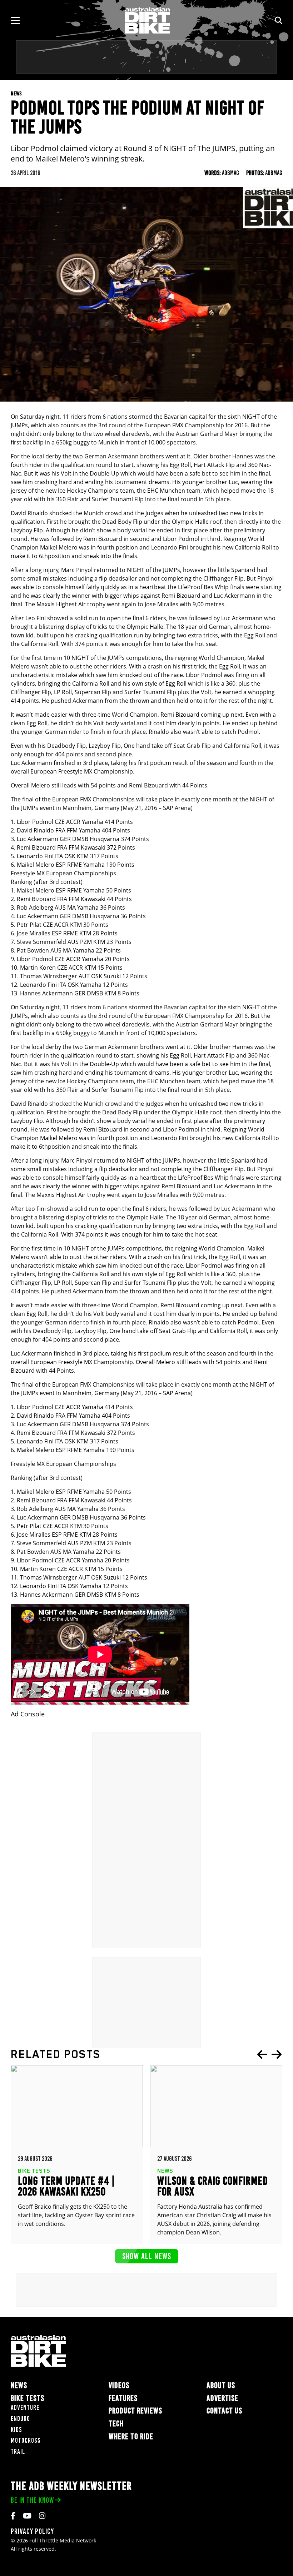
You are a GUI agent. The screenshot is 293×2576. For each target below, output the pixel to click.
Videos (119, 2385)
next (277, 2054)
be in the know (32, 2500)
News (19, 2385)
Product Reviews (135, 2411)
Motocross (26, 2440)
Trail (18, 2451)
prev (262, 2054)
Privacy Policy (32, 2531)
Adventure (25, 2408)
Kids (16, 2430)
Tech (116, 2424)
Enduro (20, 2419)
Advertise (222, 2398)
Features (123, 2398)
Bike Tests (28, 2398)
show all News (147, 2256)
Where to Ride (131, 2436)
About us (221, 2385)
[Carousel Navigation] (269, 2054)
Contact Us (224, 2411)
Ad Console (28, 1714)
